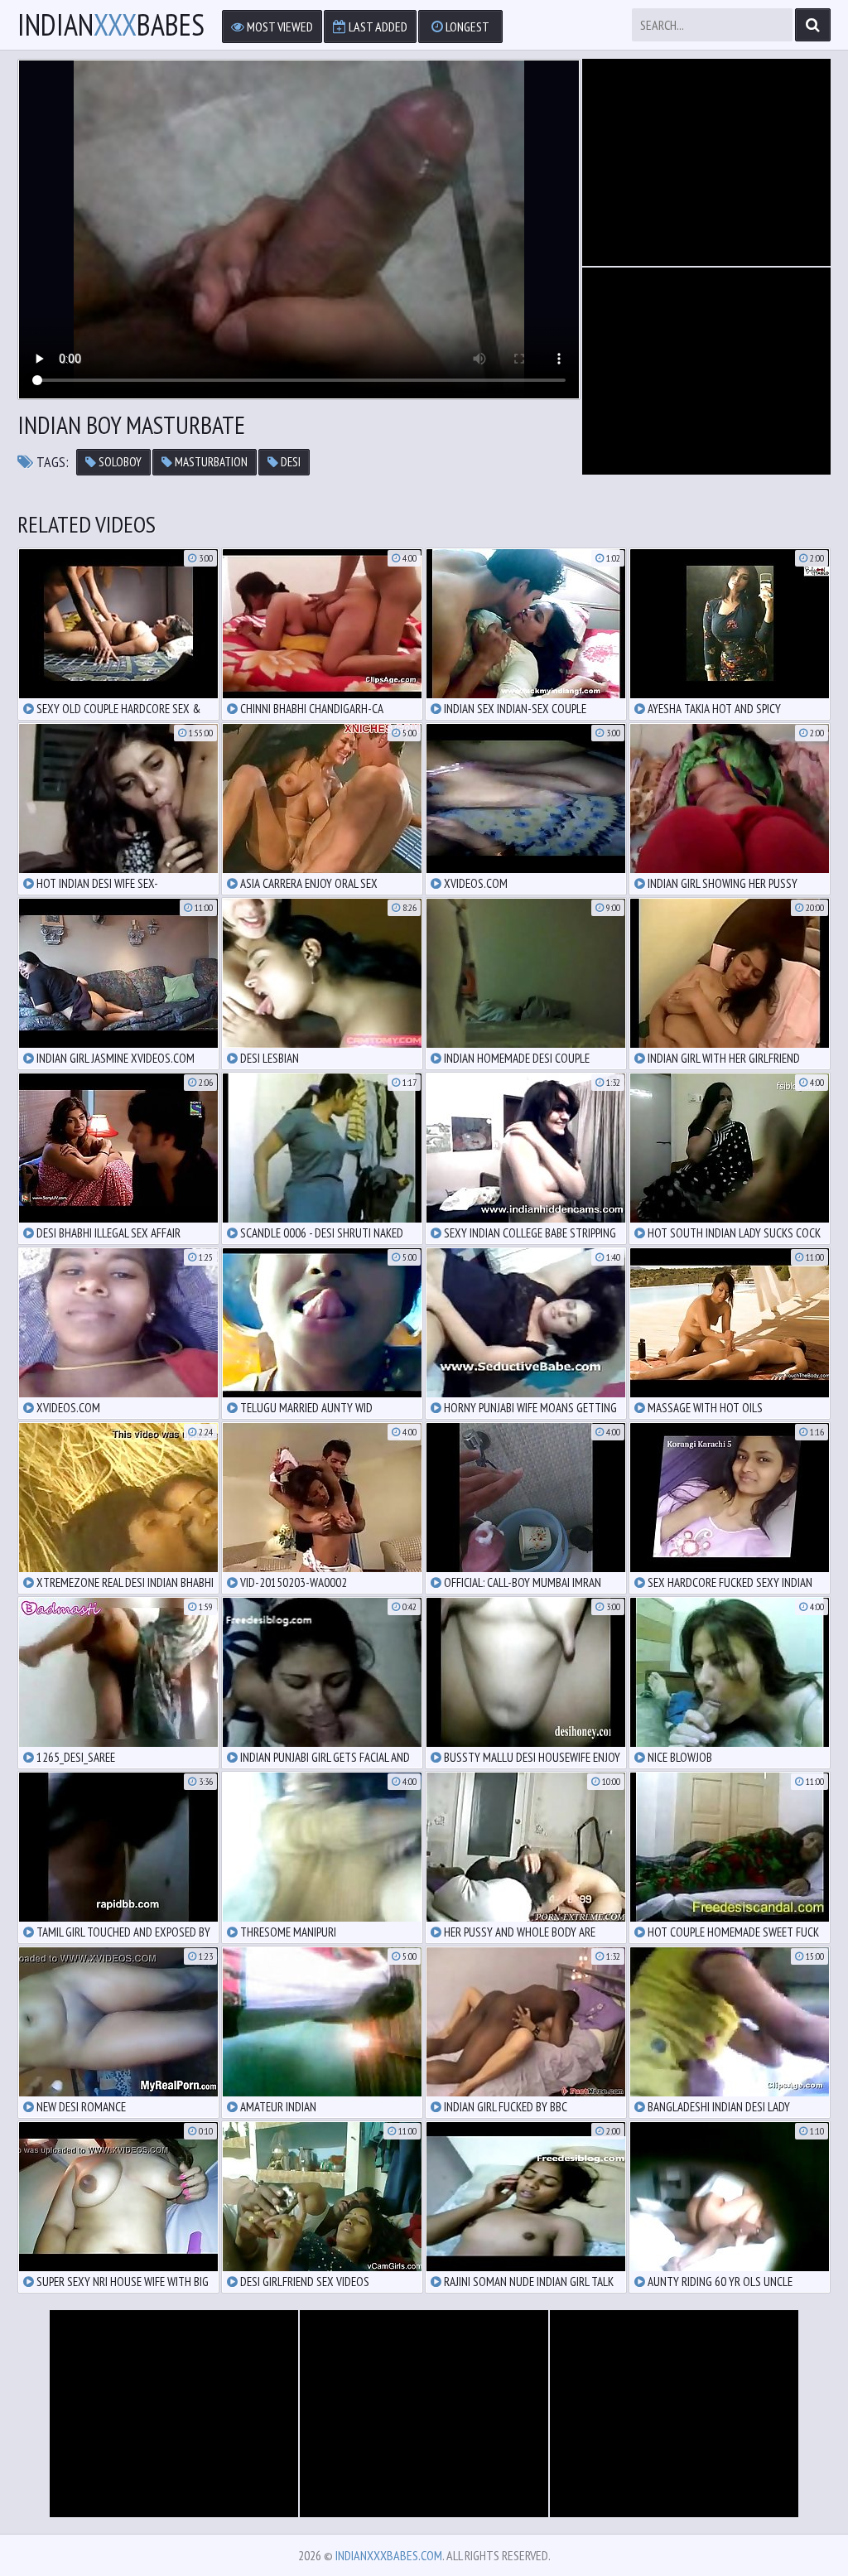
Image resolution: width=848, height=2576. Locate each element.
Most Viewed (279, 27)
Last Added (377, 27)
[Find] (813, 25)
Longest (466, 27)
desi (289, 462)
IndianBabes (111, 25)
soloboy (119, 462)
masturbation (210, 462)
